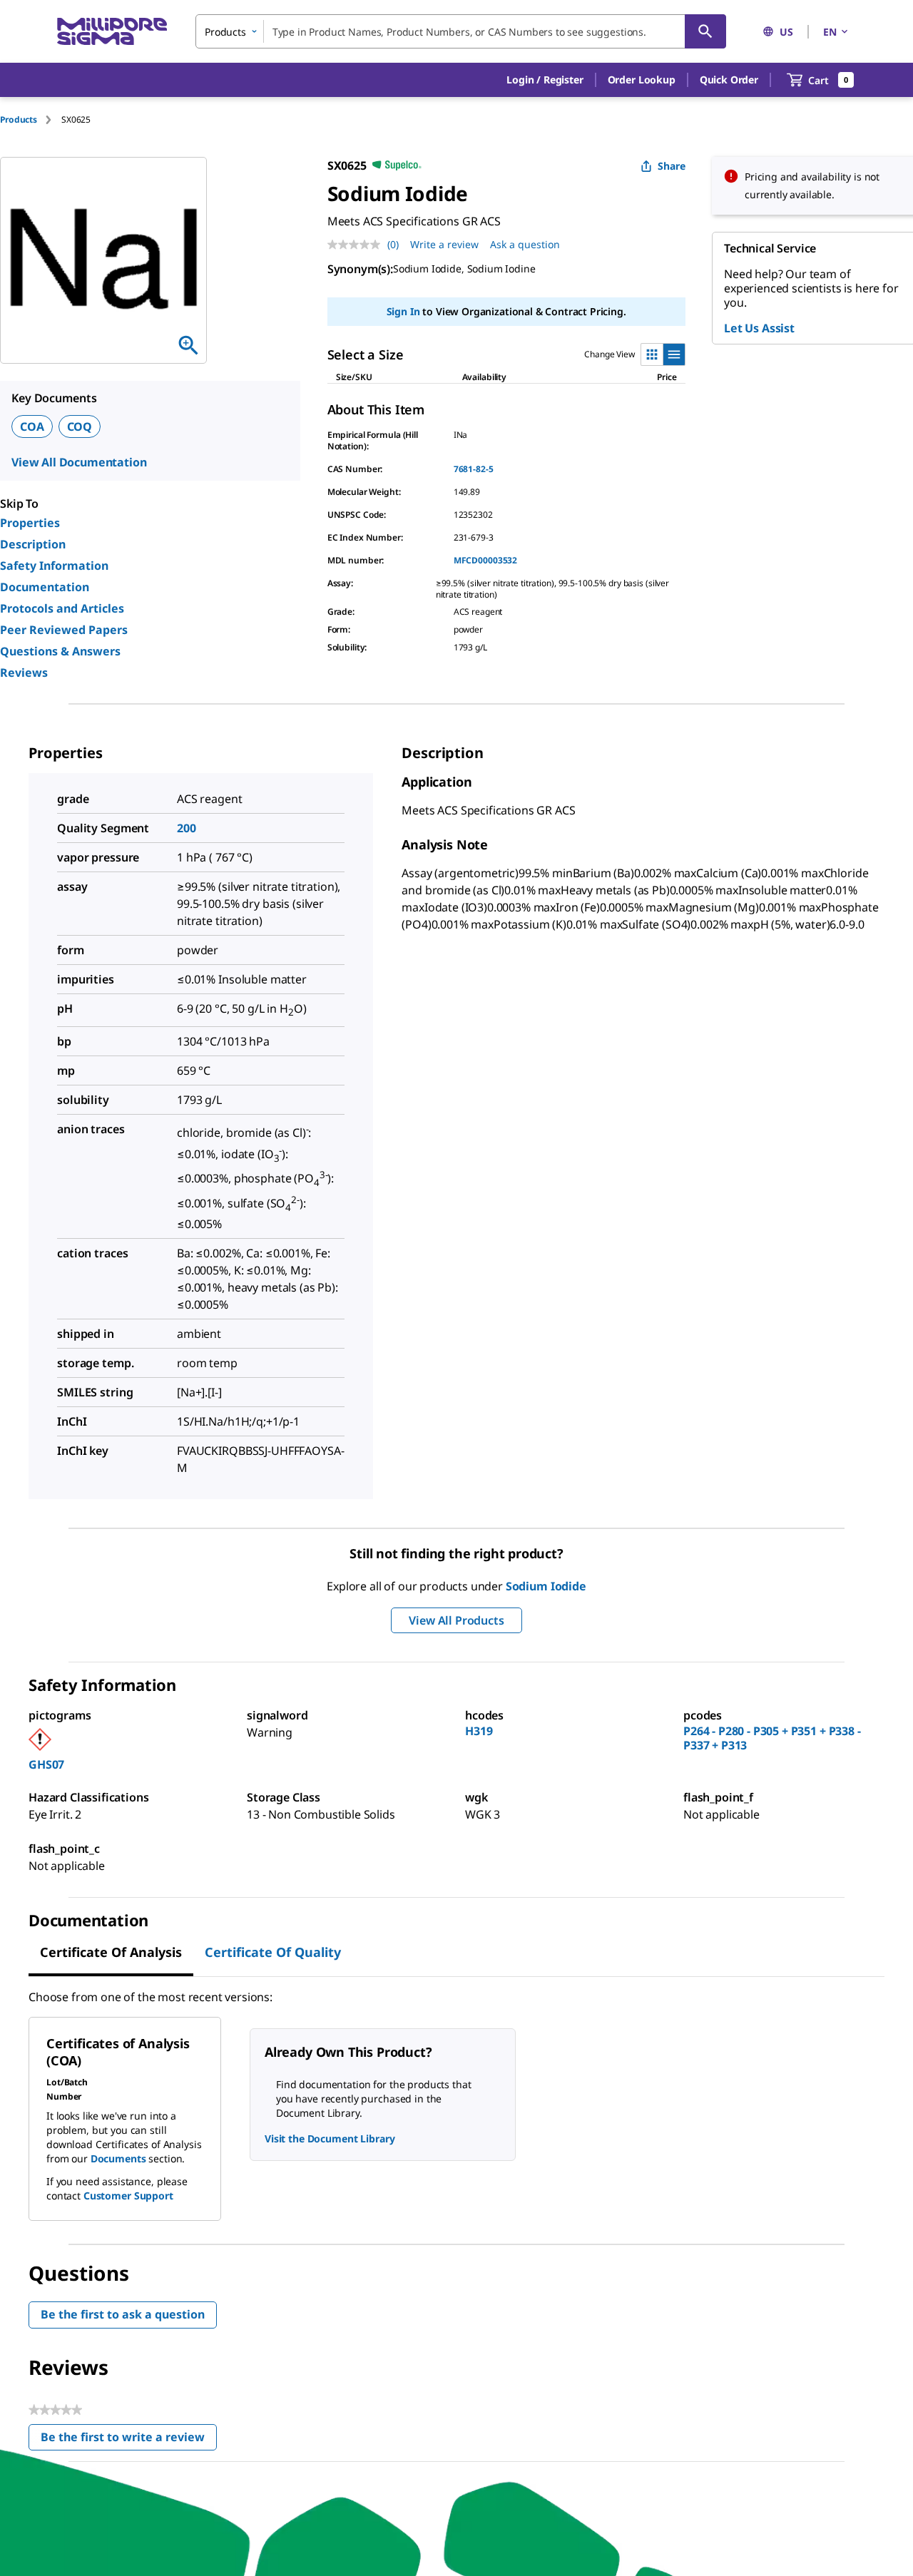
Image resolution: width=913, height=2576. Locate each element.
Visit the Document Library (330, 2138)
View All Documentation (79, 462)
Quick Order (729, 80)
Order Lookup (642, 80)
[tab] (31, 119)
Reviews (24, 673)
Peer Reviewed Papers (64, 630)
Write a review (444, 244)
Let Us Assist (759, 328)
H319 (479, 1731)
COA (32, 426)
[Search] (705, 31)
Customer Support (128, 2196)
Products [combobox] (225, 32)
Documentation (45, 587)
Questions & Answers (60, 651)
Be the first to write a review (129, 2440)
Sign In (403, 311)
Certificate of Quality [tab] (273, 1952)
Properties (30, 523)
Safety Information (54, 566)
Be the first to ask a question (123, 2314)
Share (672, 166)
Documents (118, 2158)
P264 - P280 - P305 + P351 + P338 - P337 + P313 (772, 1738)
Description (33, 544)
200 (187, 828)
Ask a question (525, 244)
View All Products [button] (456, 1620)
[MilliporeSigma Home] (112, 32)
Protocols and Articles (62, 608)
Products (19, 119)
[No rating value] (357, 245)
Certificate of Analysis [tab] (111, 1952)
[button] (545, 80)
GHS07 (46, 1764)
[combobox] (461, 31)
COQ (80, 426)
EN (830, 32)
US (786, 32)
